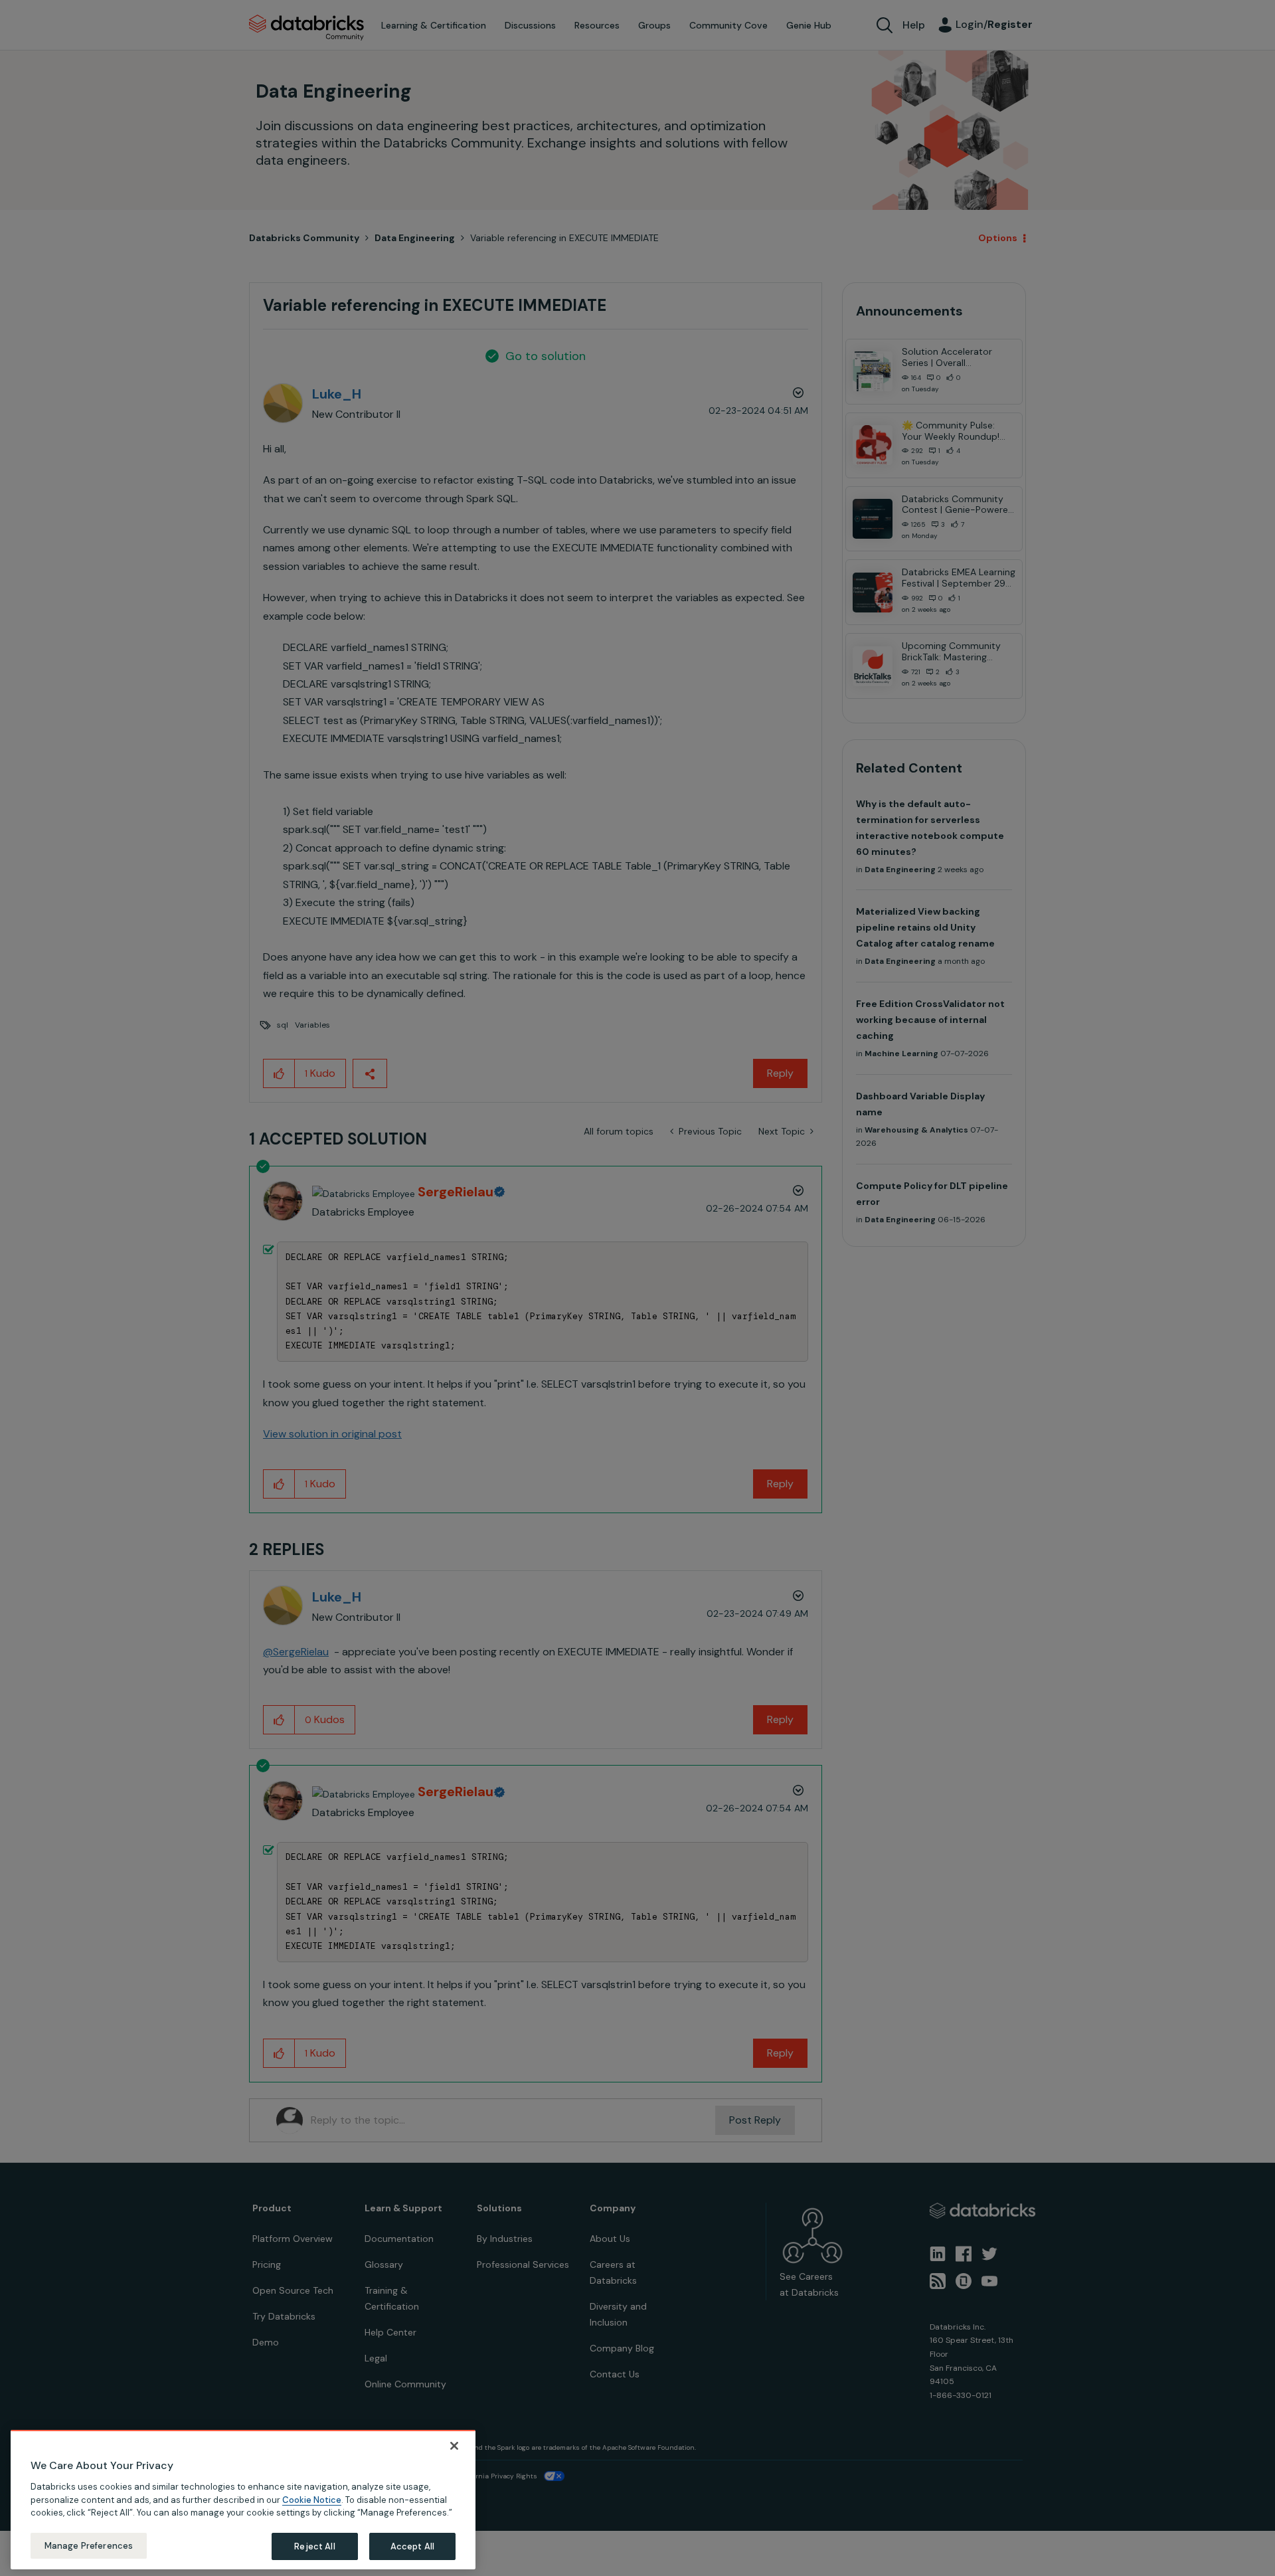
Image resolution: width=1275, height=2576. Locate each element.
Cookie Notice (312, 2499)
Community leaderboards (574, 1261)
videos (648, 1309)
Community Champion (752, 1261)
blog (609, 1309)
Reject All (314, 2546)
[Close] (454, 2446)
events (570, 1277)
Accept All (412, 2546)
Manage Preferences (89, 2545)
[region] (243, 2500)
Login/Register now (570, 1357)
